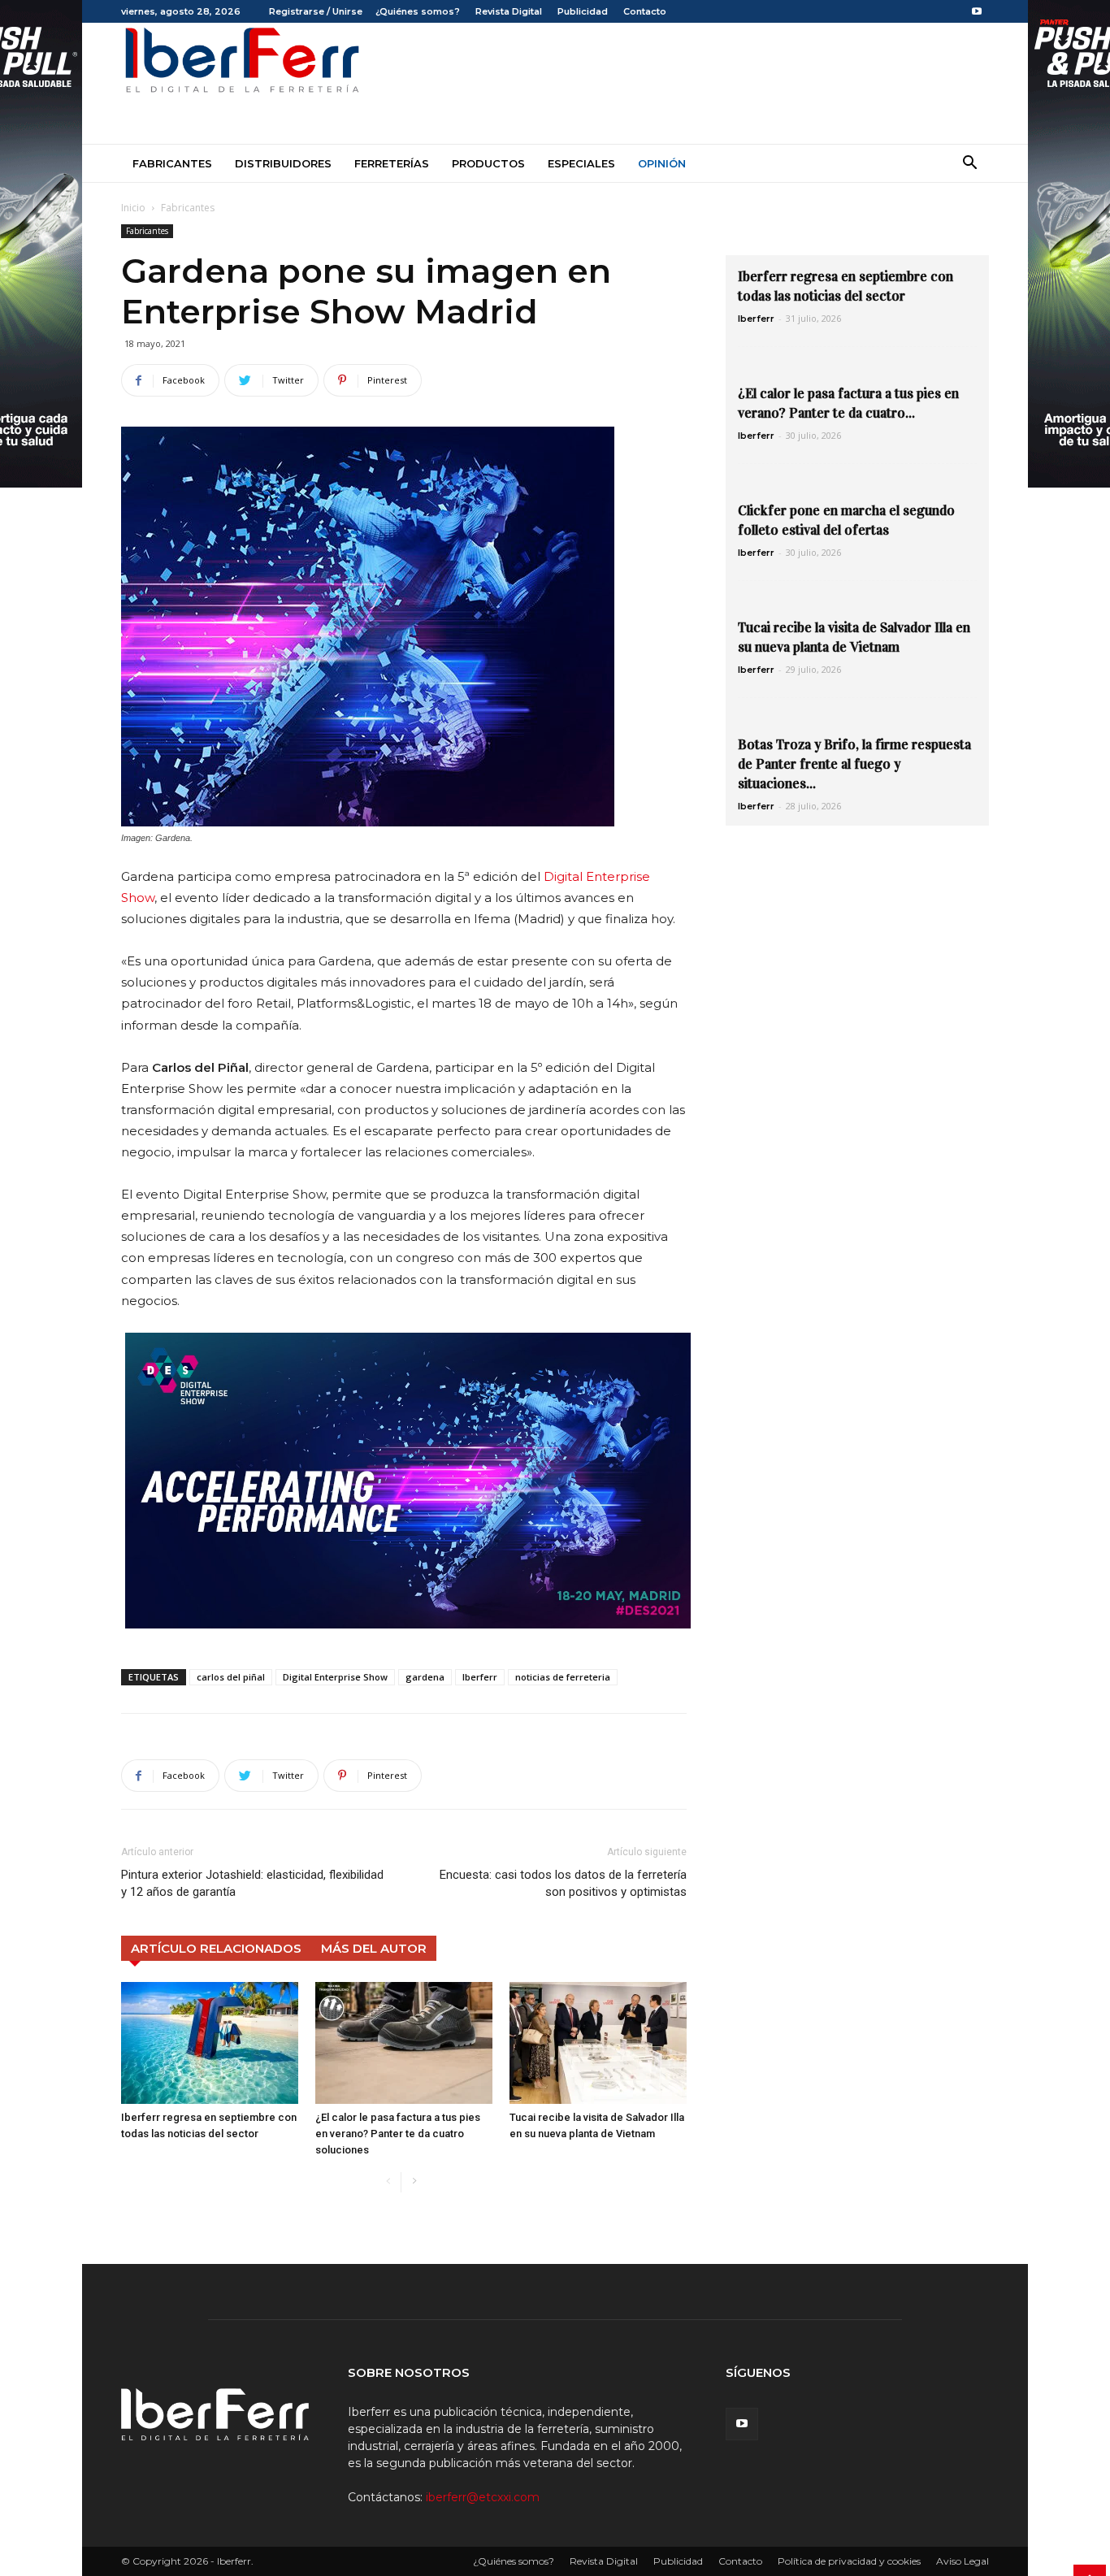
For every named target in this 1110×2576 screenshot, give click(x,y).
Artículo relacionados (216, 1948)
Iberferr (480, 1677)
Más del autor (374, 1948)
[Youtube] (977, 11)
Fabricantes (172, 163)
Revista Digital (509, 11)
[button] (969, 165)
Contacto (645, 11)
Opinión (662, 163)
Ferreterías (392, 163)
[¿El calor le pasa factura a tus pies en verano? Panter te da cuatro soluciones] (404, 2043)
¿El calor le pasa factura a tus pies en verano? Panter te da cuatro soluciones (398, 2134)
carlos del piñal (231, 1677)
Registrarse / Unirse (316, 11)
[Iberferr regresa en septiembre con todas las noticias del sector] (210, 2043)
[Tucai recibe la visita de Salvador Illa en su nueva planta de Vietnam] (598, 2043)
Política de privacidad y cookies (849, 2561)
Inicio (133, 208)
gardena (425, 1677)
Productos (488, 163)
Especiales (581, 163)
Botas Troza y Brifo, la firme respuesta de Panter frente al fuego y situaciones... (854, 764)
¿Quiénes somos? (418, 11)
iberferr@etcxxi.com (483, 2497)
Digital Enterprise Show (335, 1677)
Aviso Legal (963, 2561)
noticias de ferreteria (563, 1677)
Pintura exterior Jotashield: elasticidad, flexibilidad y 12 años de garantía (252, 1883)
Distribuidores (283, 163)
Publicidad (583, 11)
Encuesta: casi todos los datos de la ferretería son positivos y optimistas (563, 1883)
